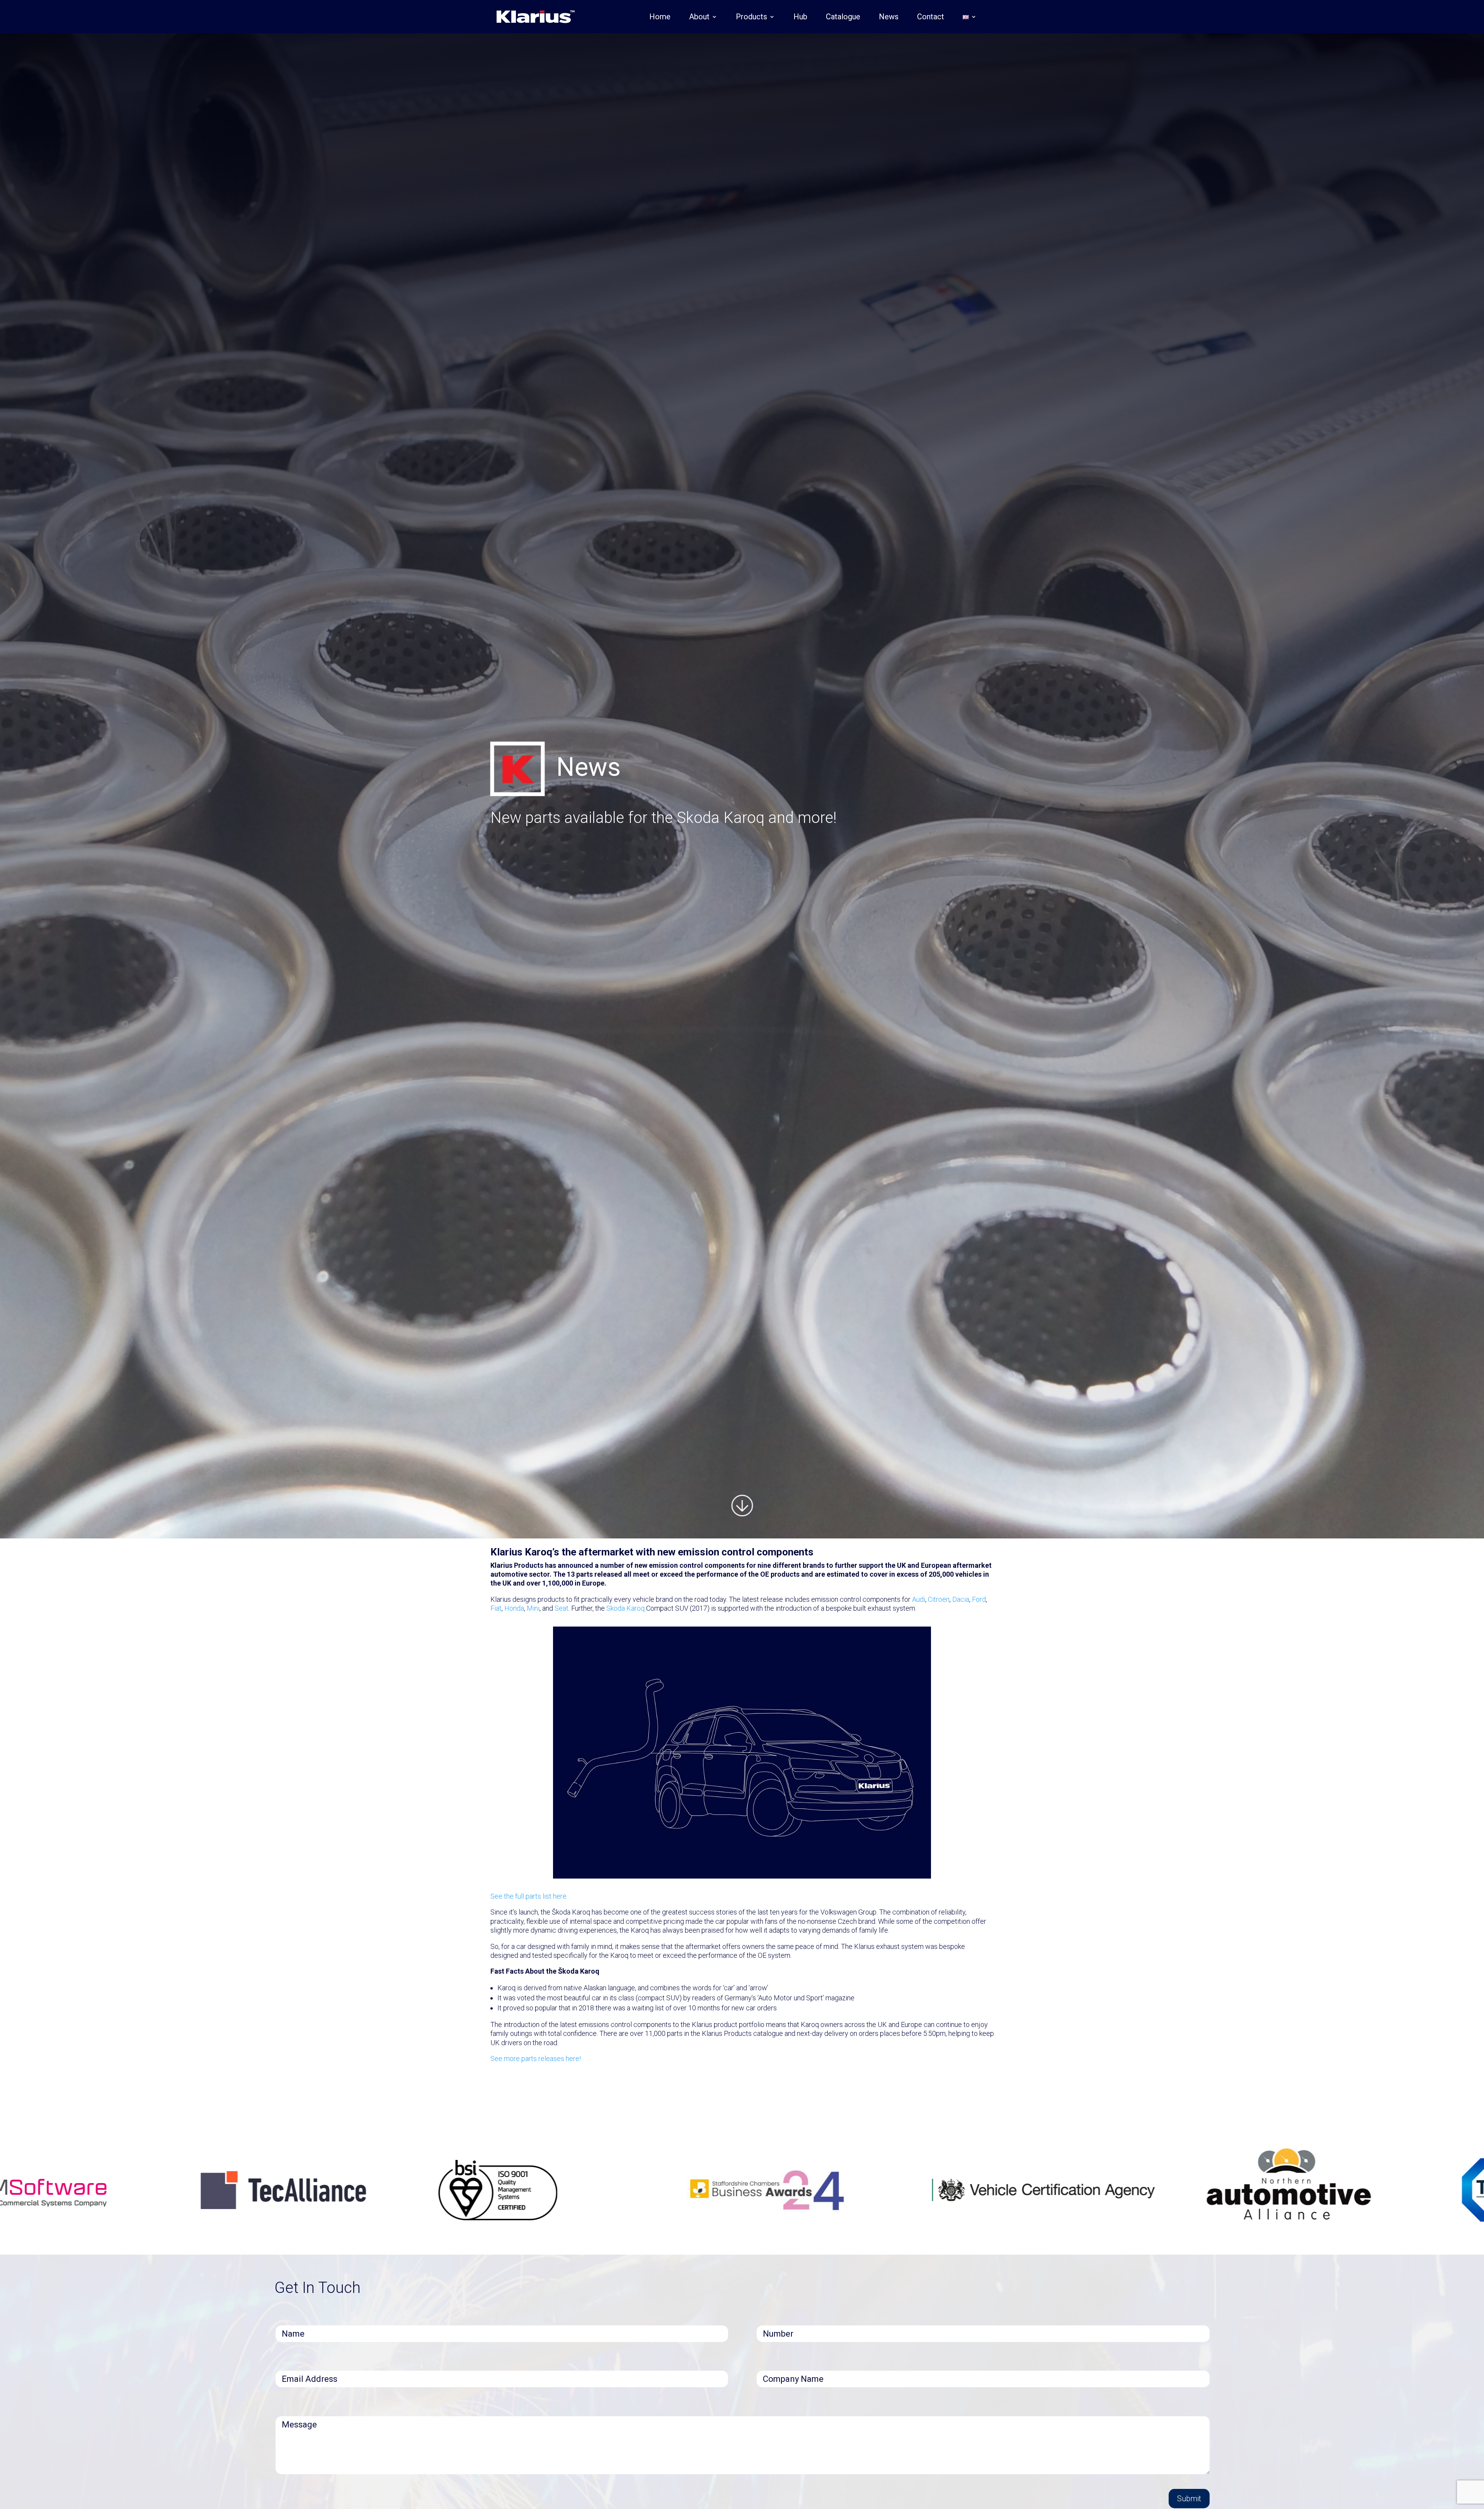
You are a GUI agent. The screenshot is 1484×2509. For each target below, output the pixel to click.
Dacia (961, 1599)
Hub (800, 18)
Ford (979, 1599)
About (699, 18)
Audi (919, 1599)
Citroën (939, 1599)
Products (751, 18)
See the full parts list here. (529, 1896)
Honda (514, 1608)
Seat (562, 1608)
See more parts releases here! (536, 2058)
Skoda (616, 1608)
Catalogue (843, 18)
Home (660, 18)
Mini (533, 1608)
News (889, 18)
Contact (931, 18)
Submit (1189, 2499)
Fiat (496, 1608)
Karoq (636, 1608)
